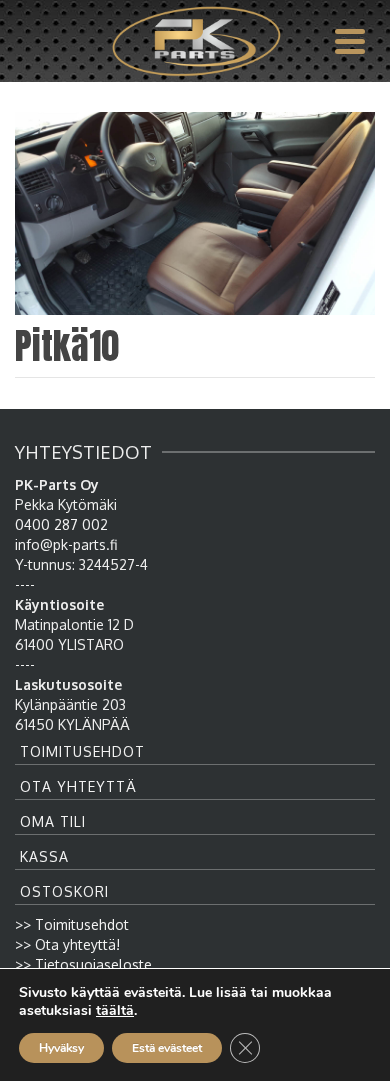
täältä (115, 1011)
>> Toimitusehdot (72, 924)
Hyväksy (61, 1048)
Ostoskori (64, 891)
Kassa (44, 856)
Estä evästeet (167, 1048)
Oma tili (53, 821)
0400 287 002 (61, 524)
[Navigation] (350, 41)
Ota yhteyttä (78, 786)
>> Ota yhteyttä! (67, 944)
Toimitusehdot (82, 751)
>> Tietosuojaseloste (83, 964)
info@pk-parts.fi (66, 544)
